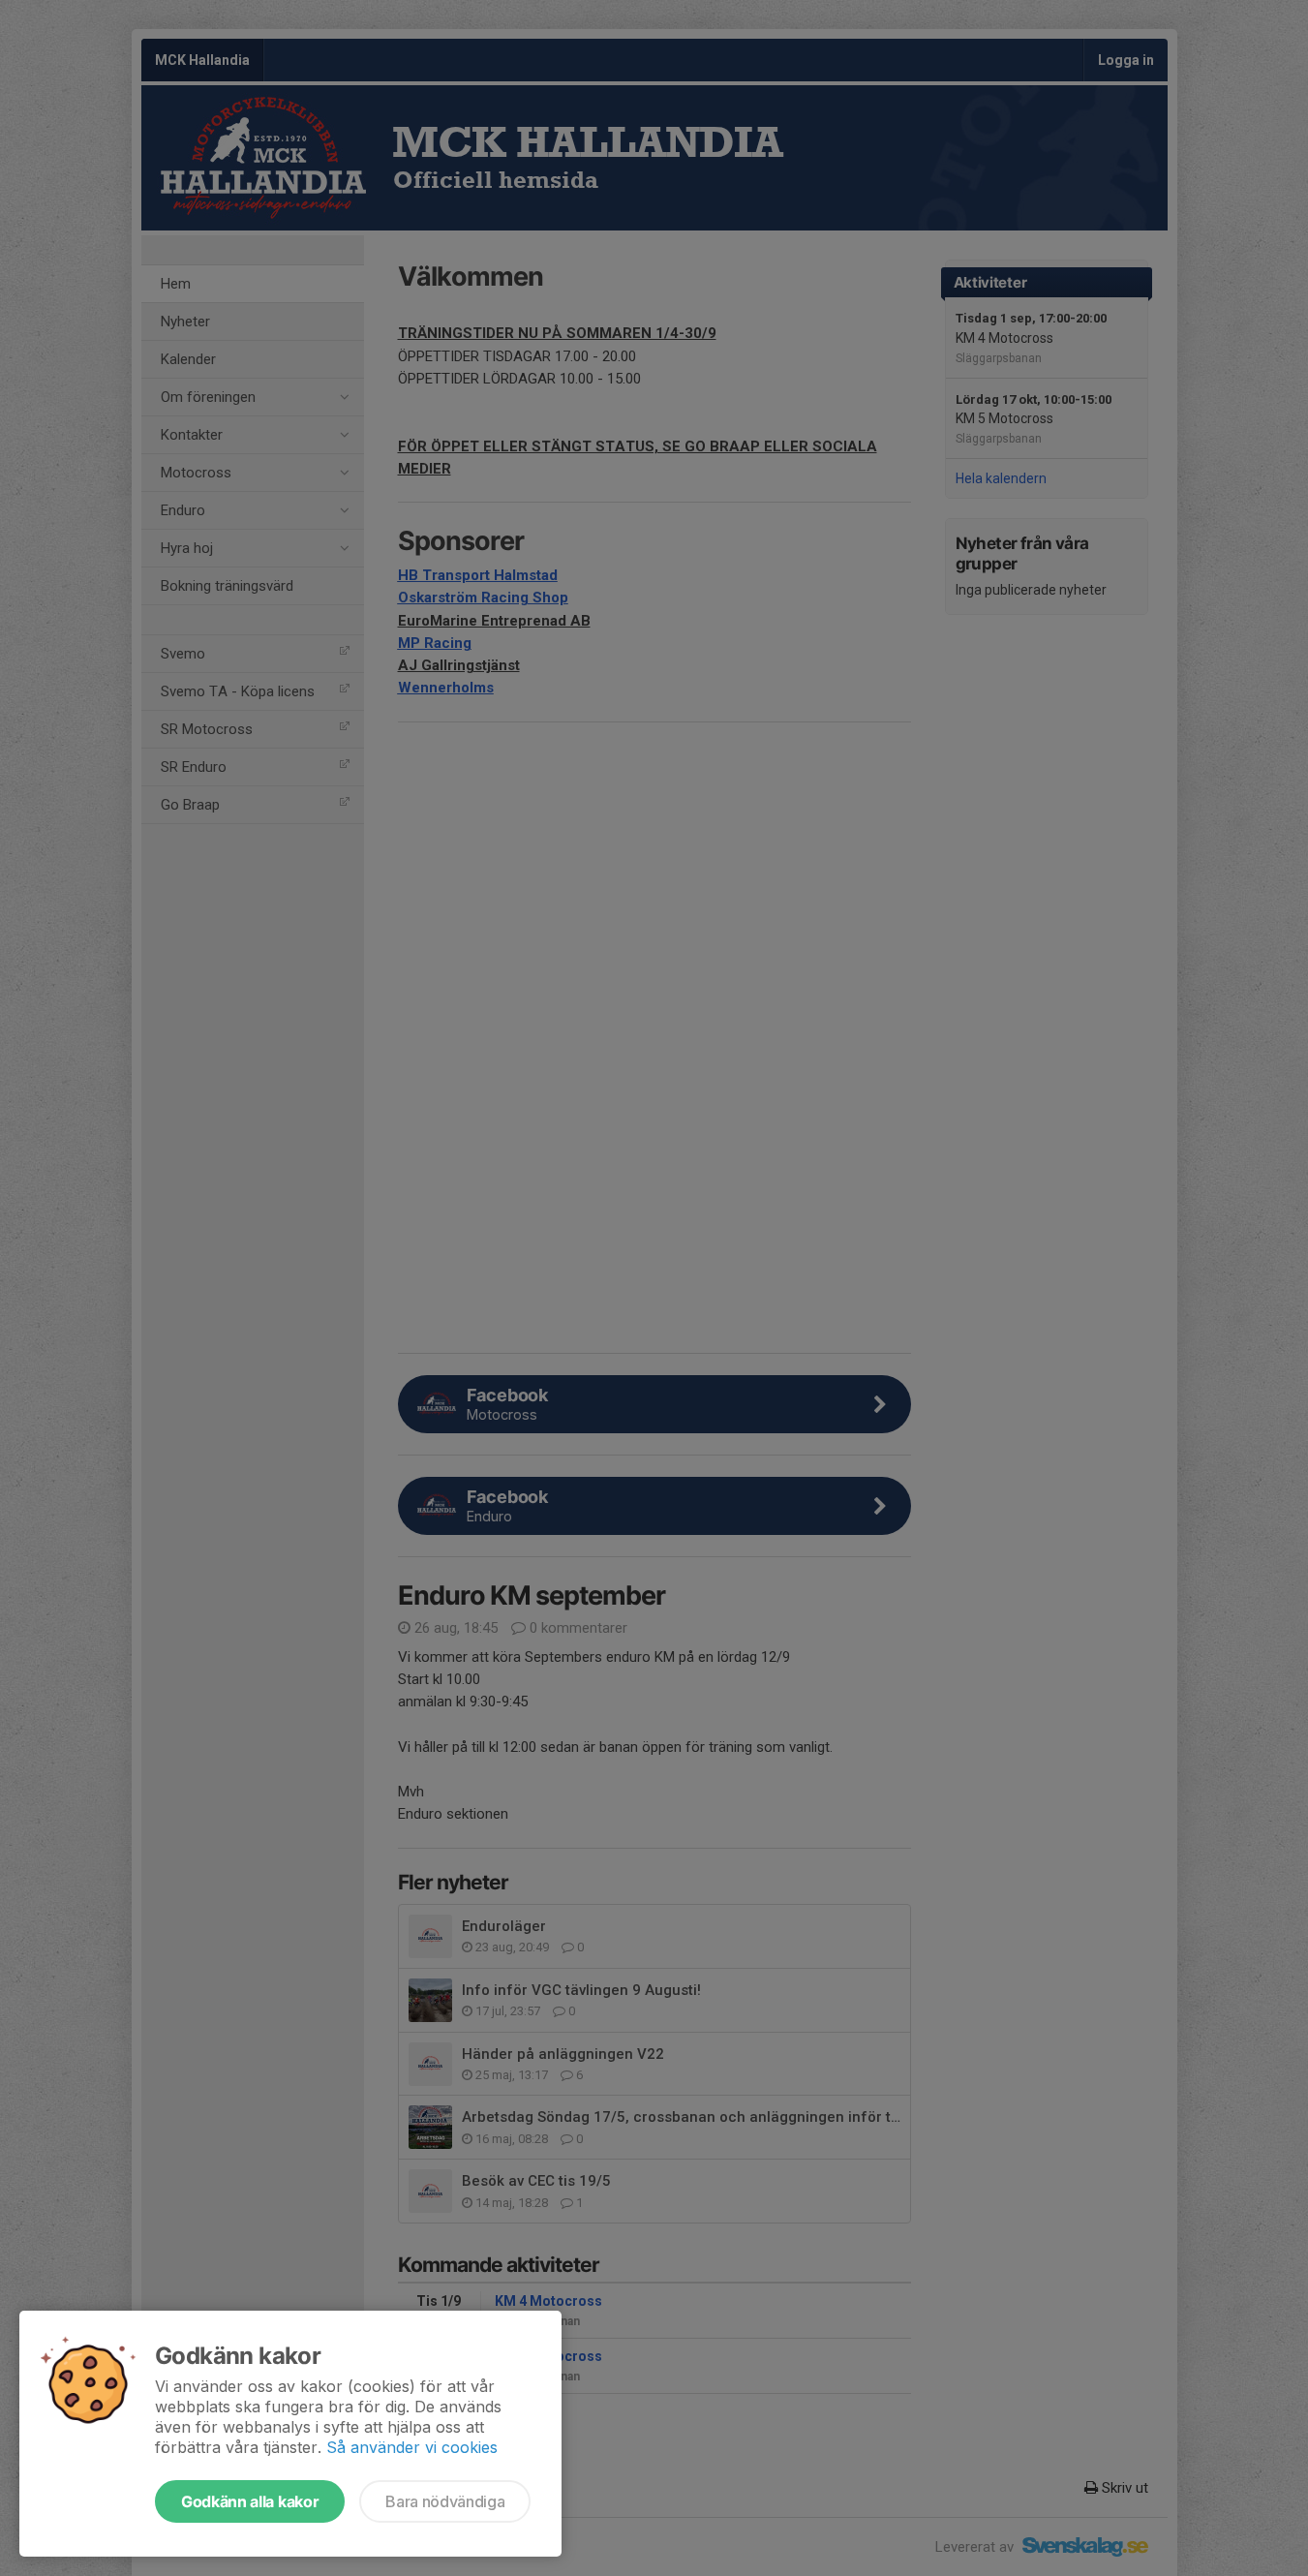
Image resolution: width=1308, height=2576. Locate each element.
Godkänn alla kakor (250, 2501)
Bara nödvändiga (445, 2501)
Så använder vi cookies (412, 2447)
